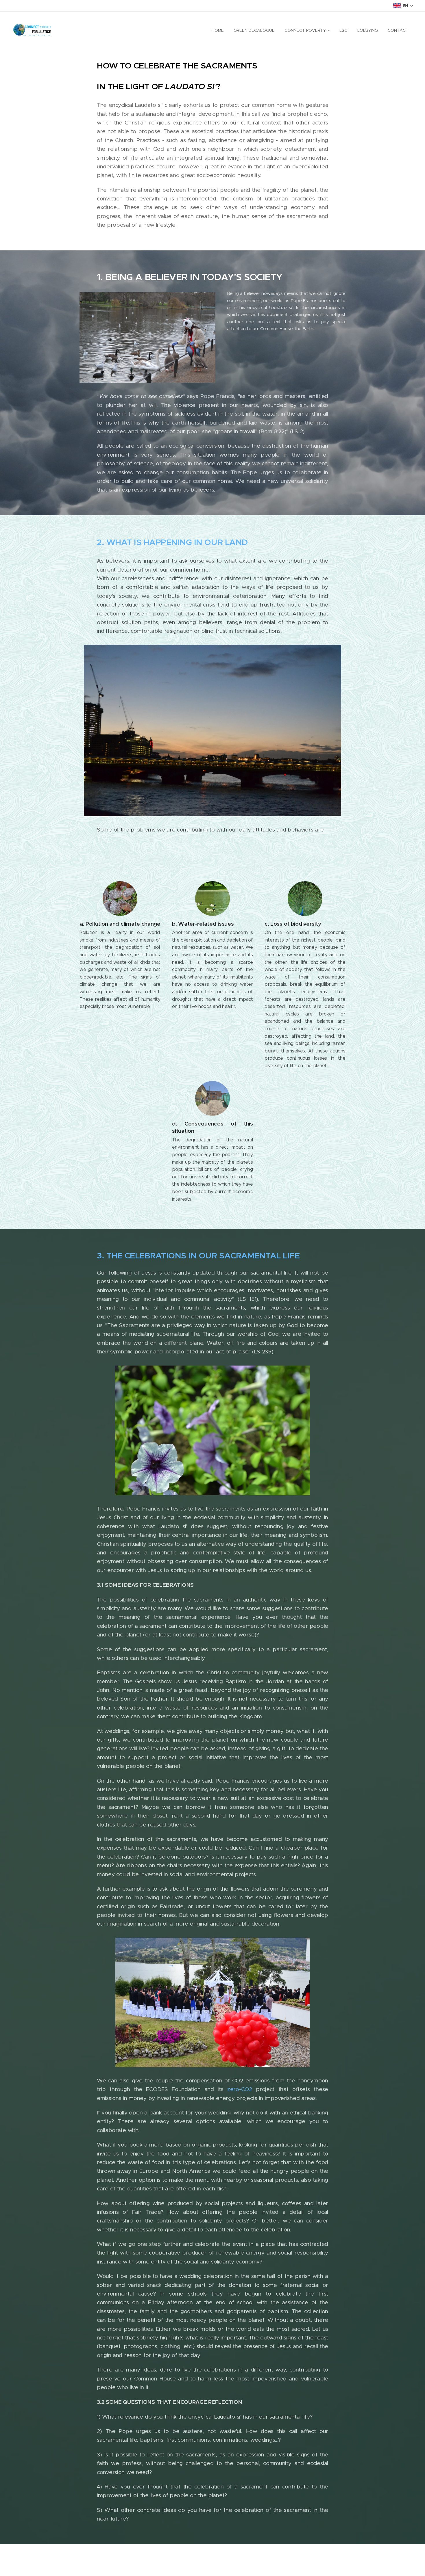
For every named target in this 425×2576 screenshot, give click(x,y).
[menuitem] (218, 30)
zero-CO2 (240, 2089)
